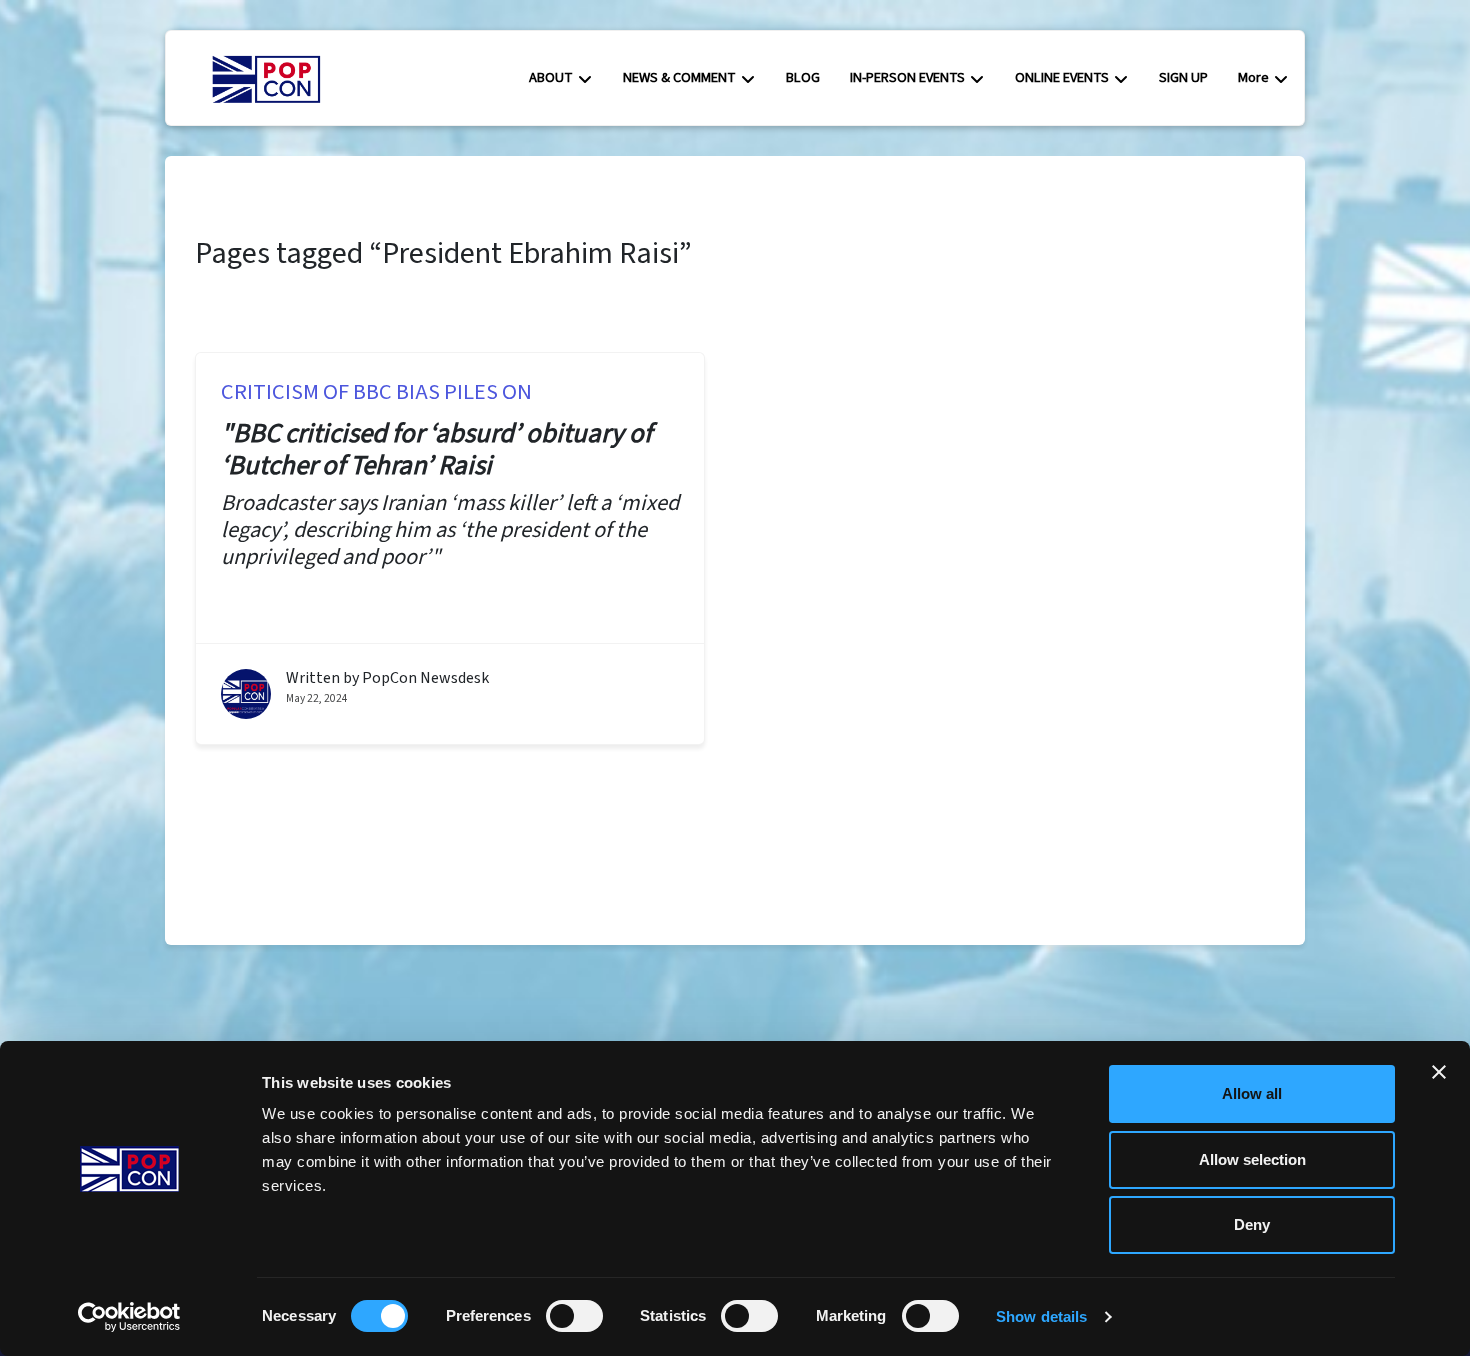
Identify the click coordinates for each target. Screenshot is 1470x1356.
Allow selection (1252, 1159)
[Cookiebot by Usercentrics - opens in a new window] (129, 1317)
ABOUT (551, 77)
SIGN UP (1183, 77)
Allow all (1252, 1093)
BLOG (803, 77)
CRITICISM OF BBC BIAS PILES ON (376, 392)
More (1253, 77)
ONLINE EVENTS (1062, 77)
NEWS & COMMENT (679, 77)
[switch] (574, 1316)
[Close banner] (1439, 1072)
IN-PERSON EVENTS (907, 77)
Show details (1041, 1316)
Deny (1252, 1224)
